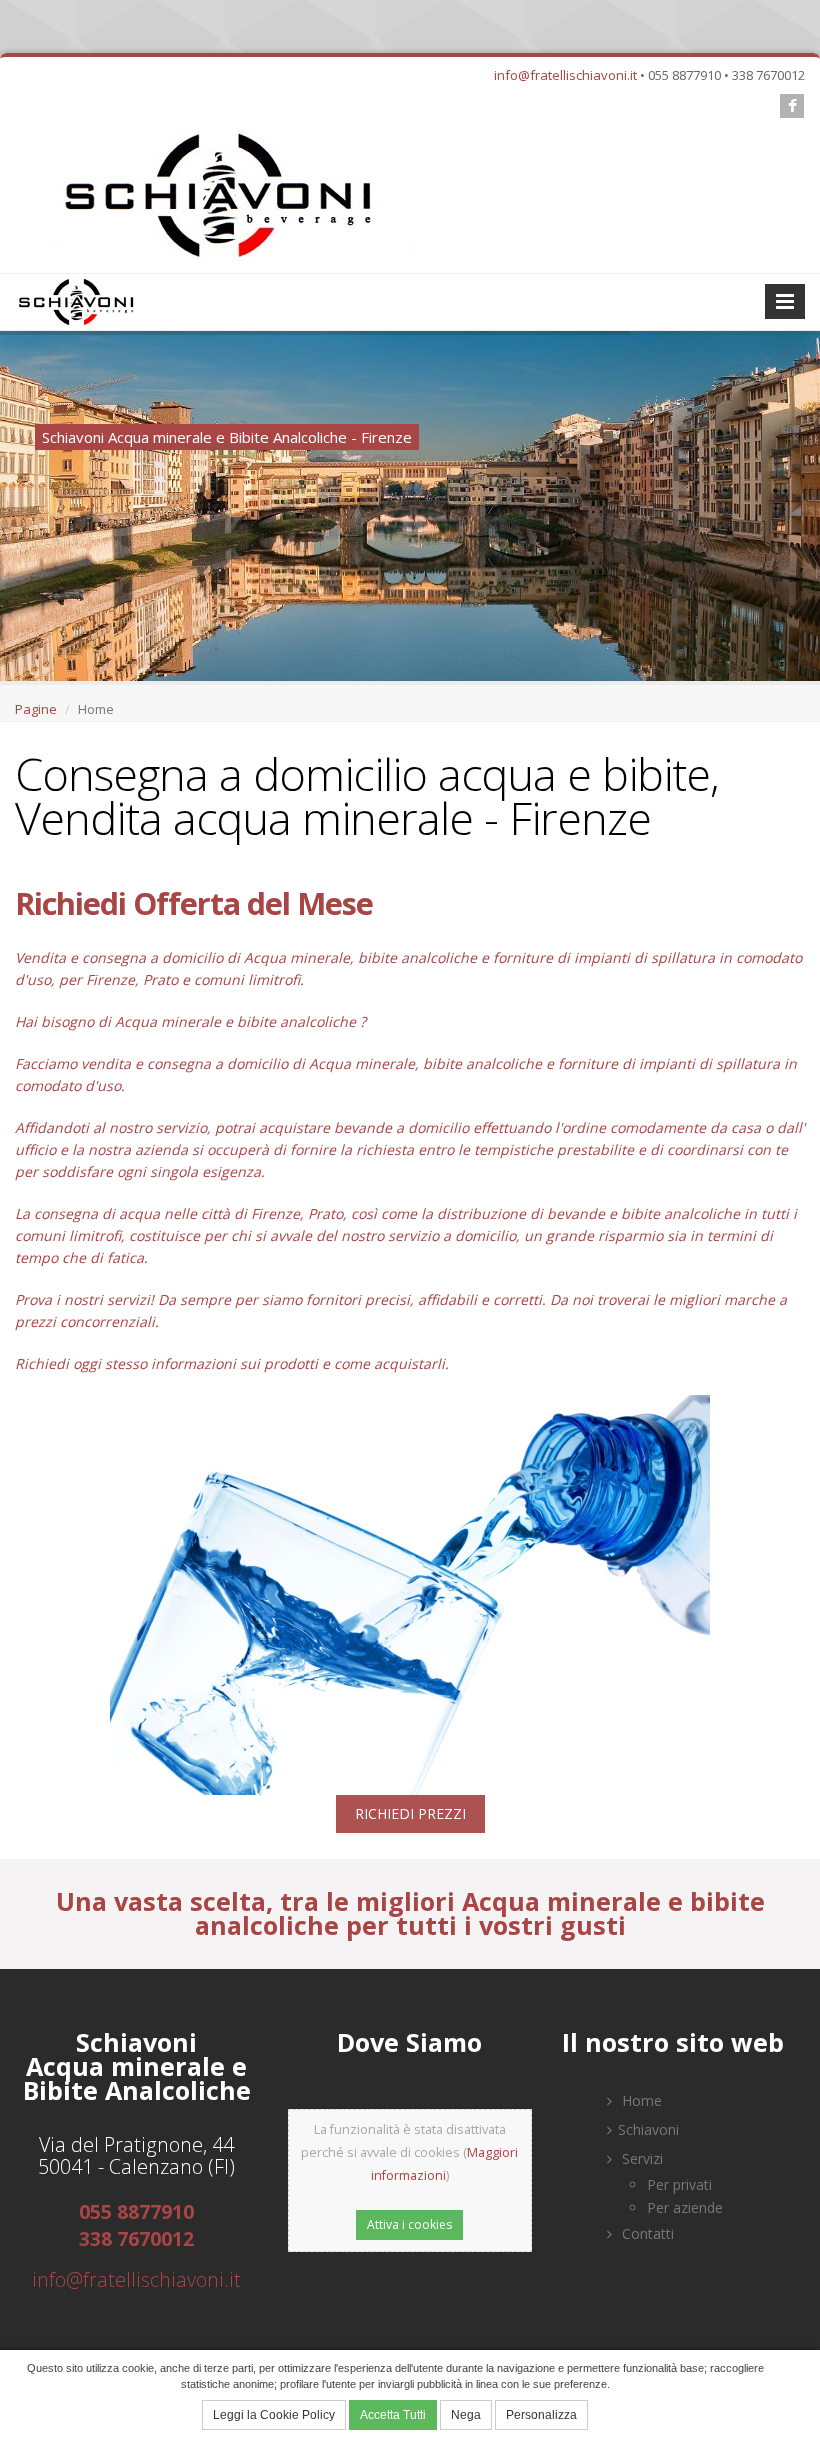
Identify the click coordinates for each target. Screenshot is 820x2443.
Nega (466, 2415)
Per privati (679, 2184)
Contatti (646, 2233)
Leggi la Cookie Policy (274, 2415)
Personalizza (541, 2415)
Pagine (36, 709)
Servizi (640, 2158)
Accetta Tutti (393, 2415)
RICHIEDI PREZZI (410, 1813)
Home (640, 2100)
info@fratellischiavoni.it (565, 75)
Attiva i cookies (409, 2224)
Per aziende (685, 2207)
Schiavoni (648, 2129)
